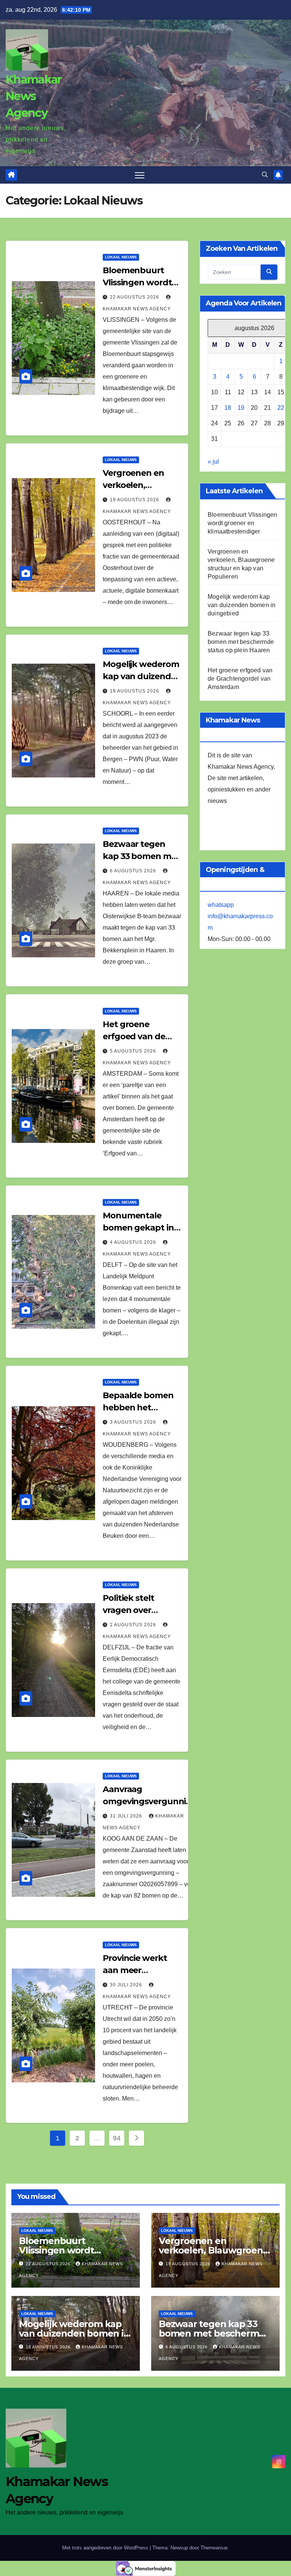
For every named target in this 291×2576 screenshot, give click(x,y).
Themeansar (214, 2548)
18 (228, 408)
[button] (265, 175)
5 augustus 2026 (134, 1051)
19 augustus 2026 (135, 500)
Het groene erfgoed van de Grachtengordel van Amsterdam (240, 679)
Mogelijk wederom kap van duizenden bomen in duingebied (242, 605)
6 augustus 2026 (134, 871)
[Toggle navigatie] (140, 175)
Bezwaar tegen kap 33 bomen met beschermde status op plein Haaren (241, 642)
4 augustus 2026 (134, 1242)
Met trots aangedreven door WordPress (106, 2548)
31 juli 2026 (127, 1816)
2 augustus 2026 (134, 1625)
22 (281, 408)
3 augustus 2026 (134, 1422)
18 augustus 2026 (135, 691)
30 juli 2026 (127, 1985)
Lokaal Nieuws (121, 257)
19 (241, 408)
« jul (213, 462)
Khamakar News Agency (34, 96)
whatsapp (221, 905)
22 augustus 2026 (135, 297)
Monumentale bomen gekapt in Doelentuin (138, 1228)
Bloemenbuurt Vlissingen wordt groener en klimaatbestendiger (242, 523)
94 (117, 2138)
